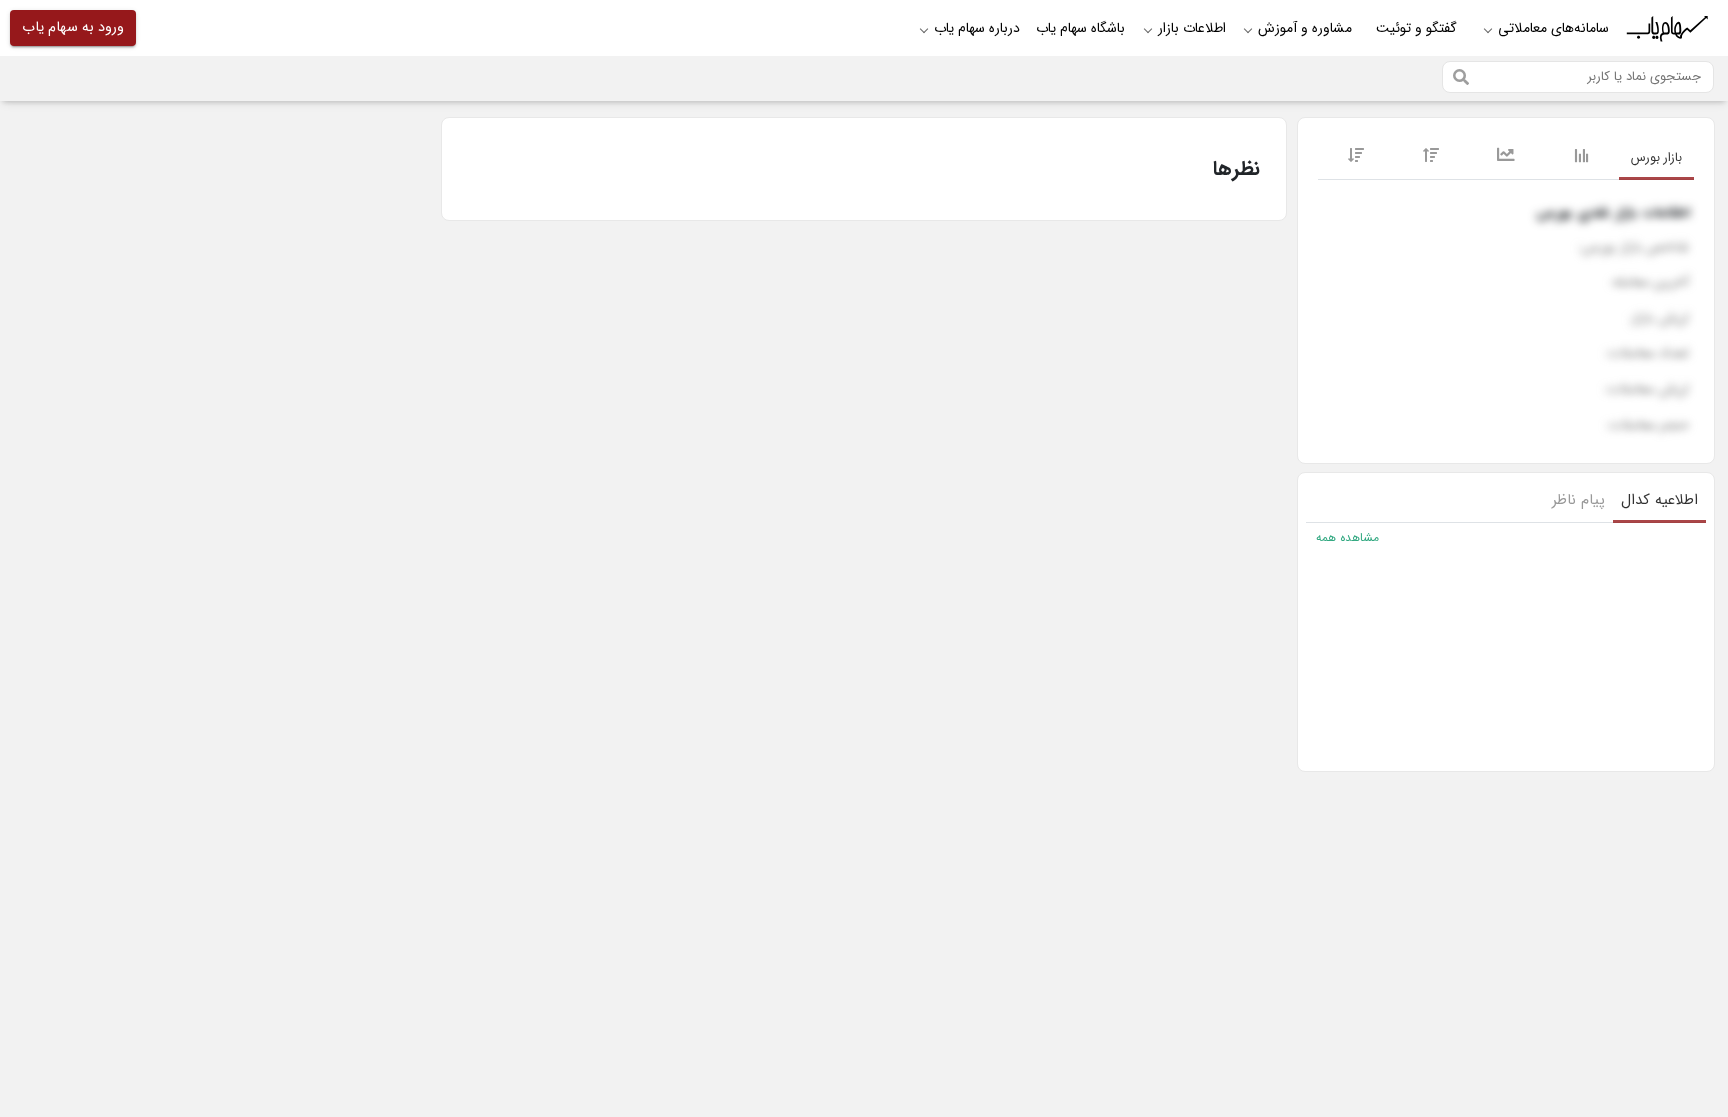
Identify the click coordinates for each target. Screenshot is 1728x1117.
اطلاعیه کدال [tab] (1659, 500)
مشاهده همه (1347, 538)
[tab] (1656, 159)
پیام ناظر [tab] (1578, 500)
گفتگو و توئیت (1416, 28)
